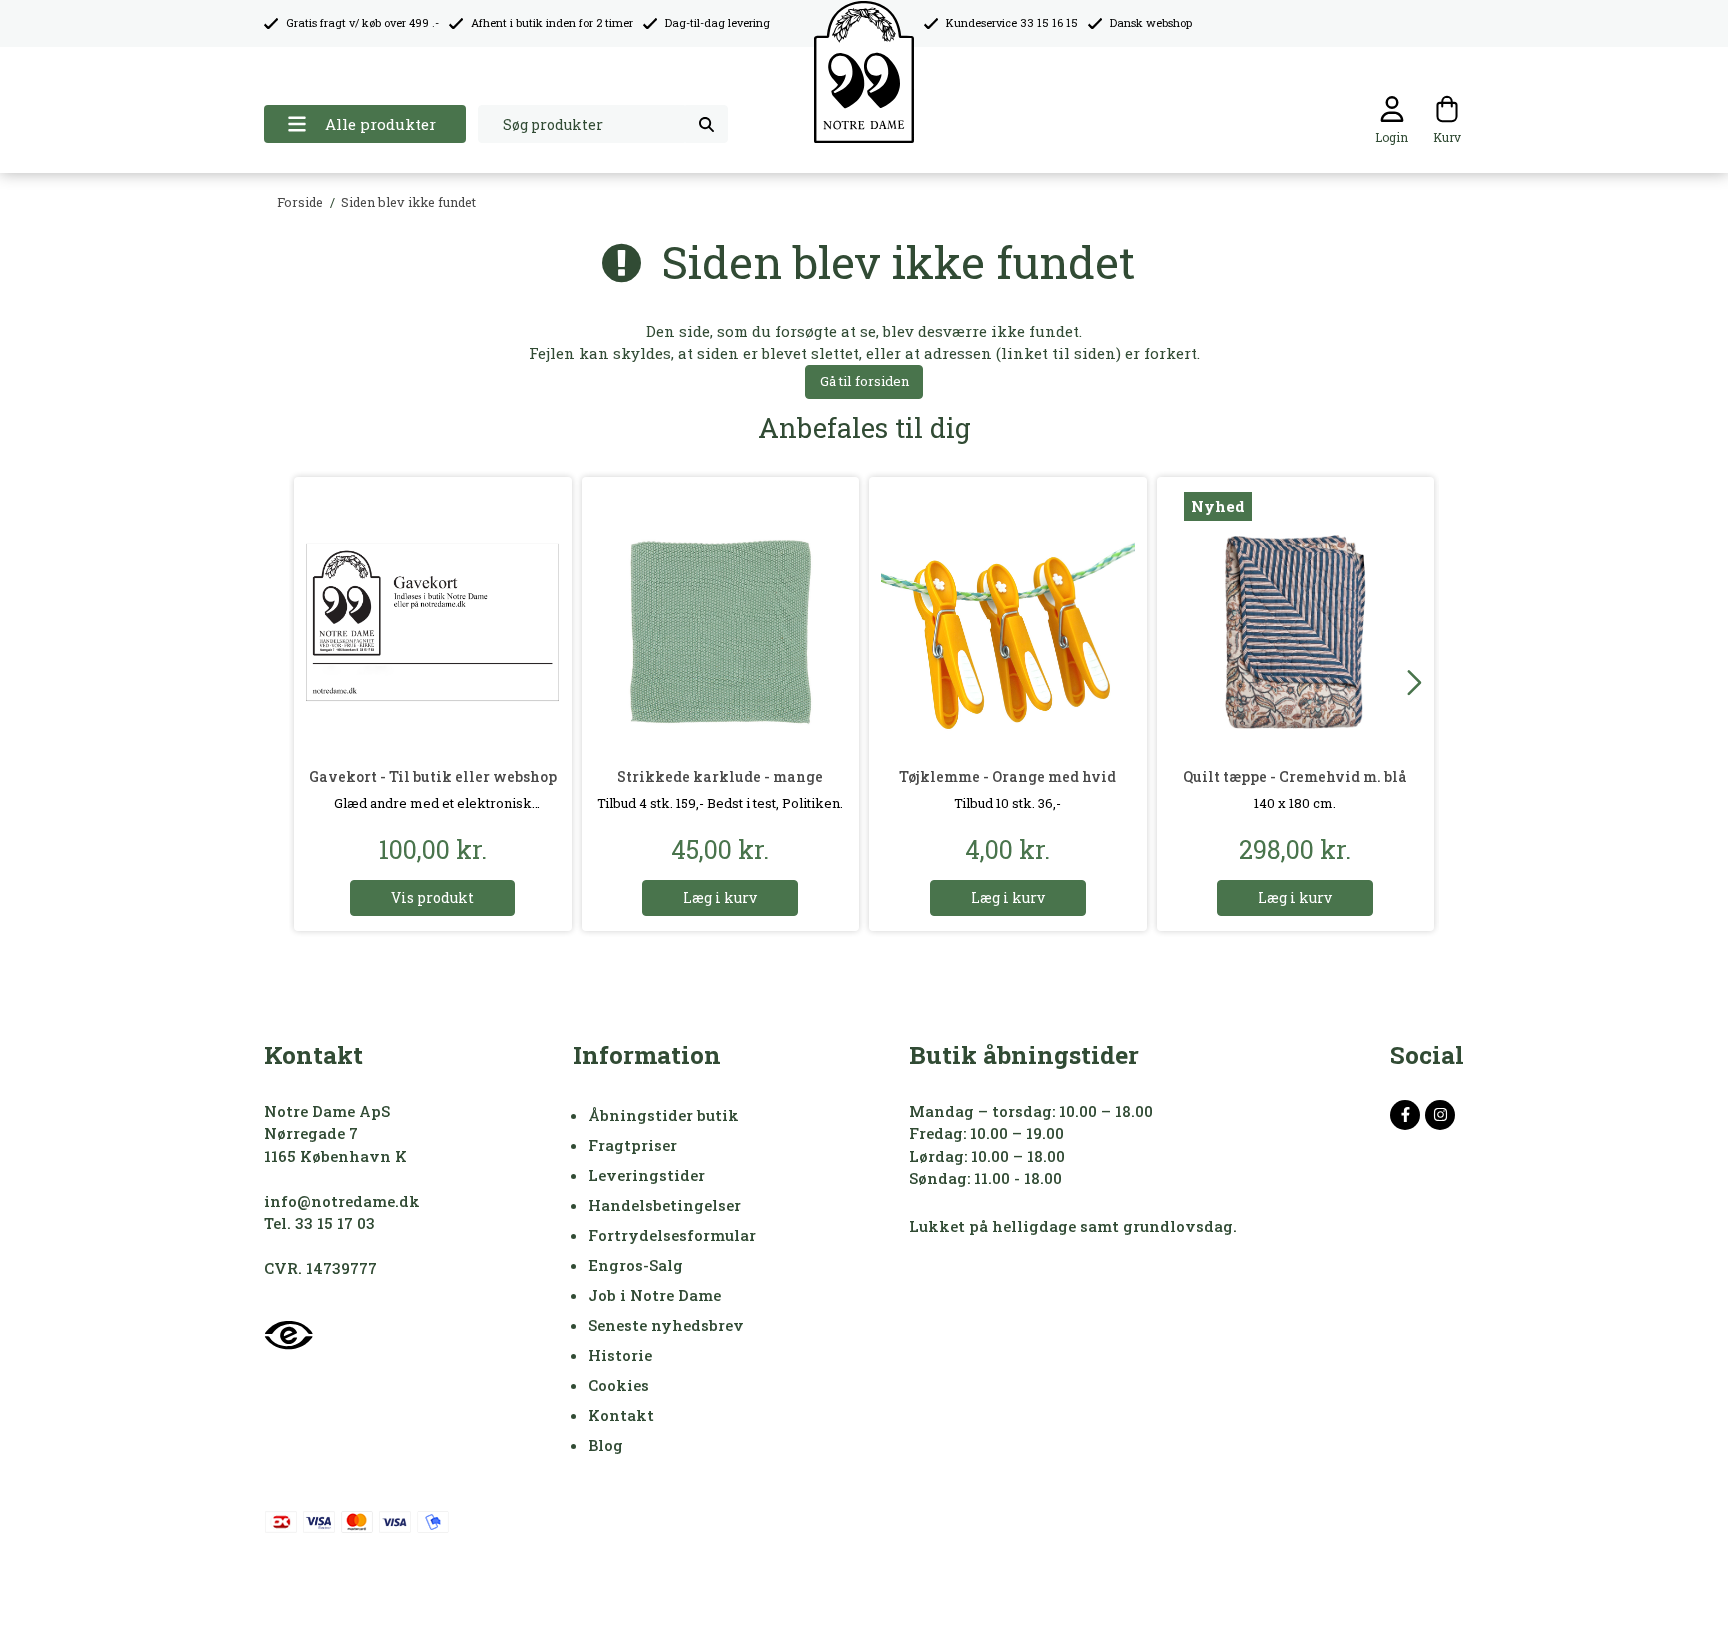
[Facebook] (1405, 1115)
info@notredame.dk (342, 1201)
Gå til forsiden (864, 381)
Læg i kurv (720, 897)
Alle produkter (380, 124)
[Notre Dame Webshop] (864, 72)
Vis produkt (432, 897)
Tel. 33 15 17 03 (319, 1223)
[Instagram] (1440, 1115)
